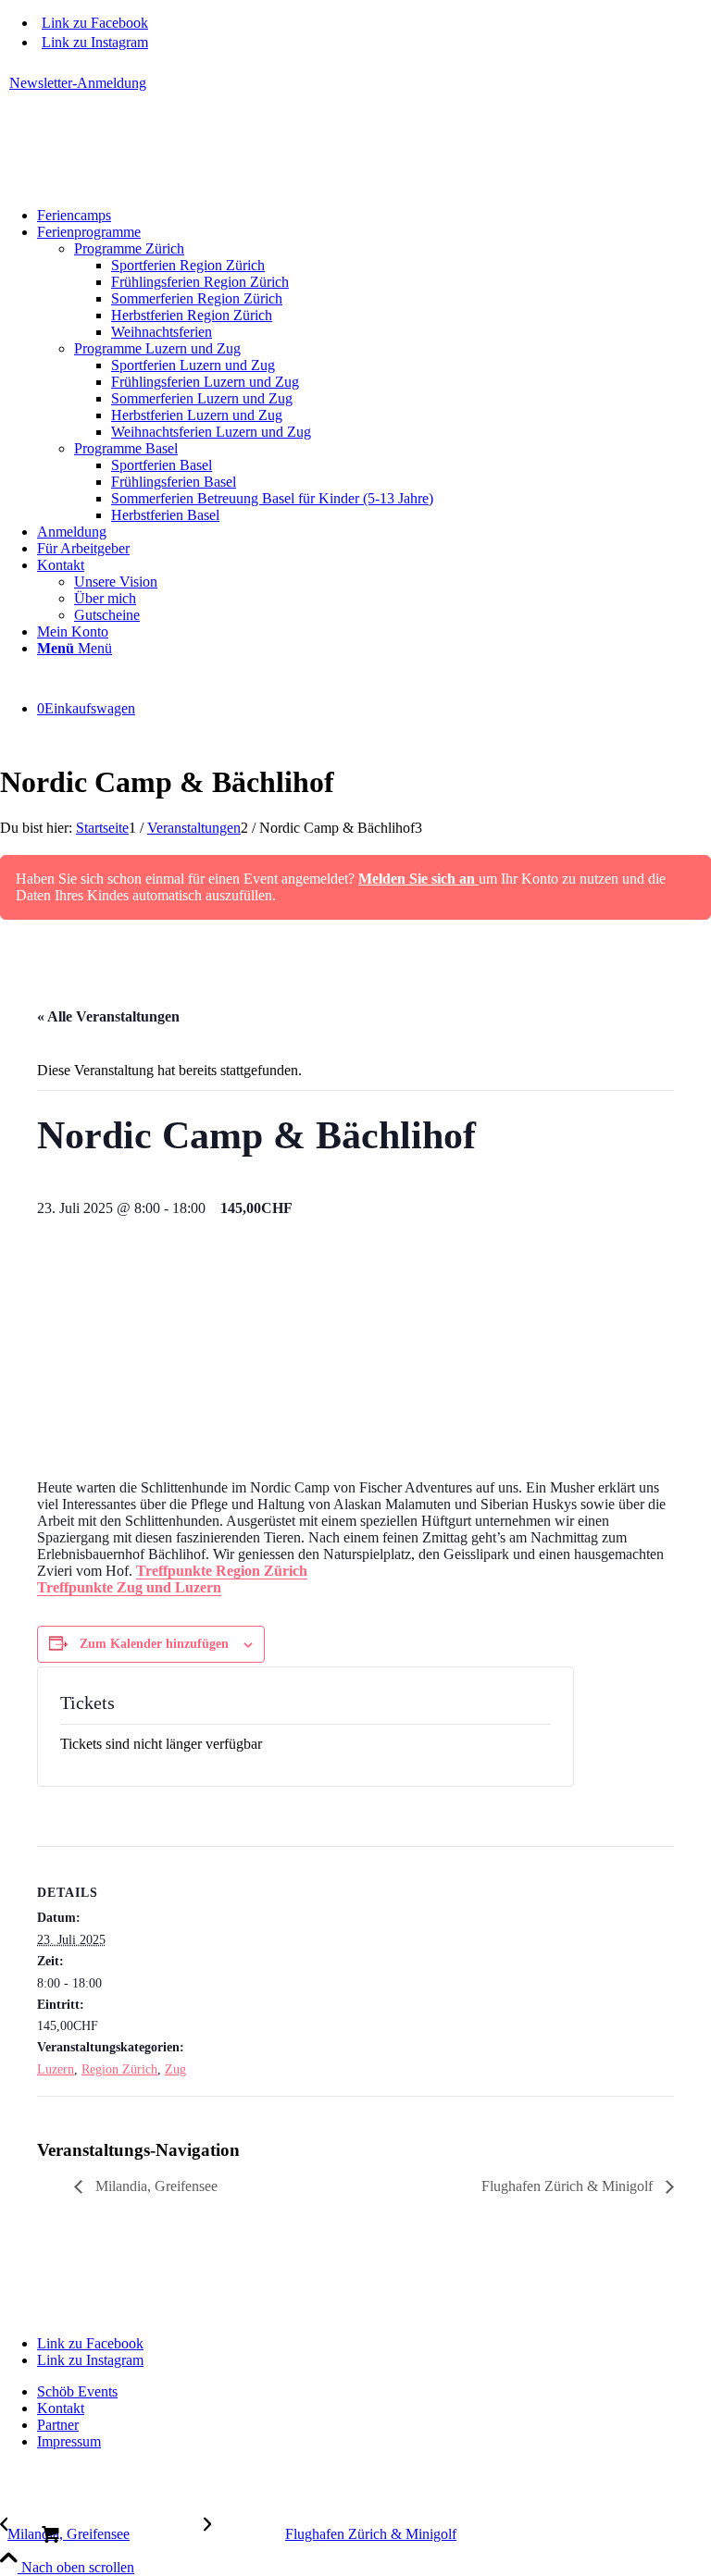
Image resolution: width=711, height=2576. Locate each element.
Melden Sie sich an (418, 879)
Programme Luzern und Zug (157, 348)
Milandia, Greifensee (155, 2186)
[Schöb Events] (139, 184)
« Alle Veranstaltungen (108, 1016)
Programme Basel (126, 448)
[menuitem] (360, 83)
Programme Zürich (129, 248)
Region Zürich (119, 2069)
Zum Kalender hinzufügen (154, 1644)
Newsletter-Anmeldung (78, 83)
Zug (175, 2069)
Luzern (56, 2069)
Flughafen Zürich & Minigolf (569, 2186)
